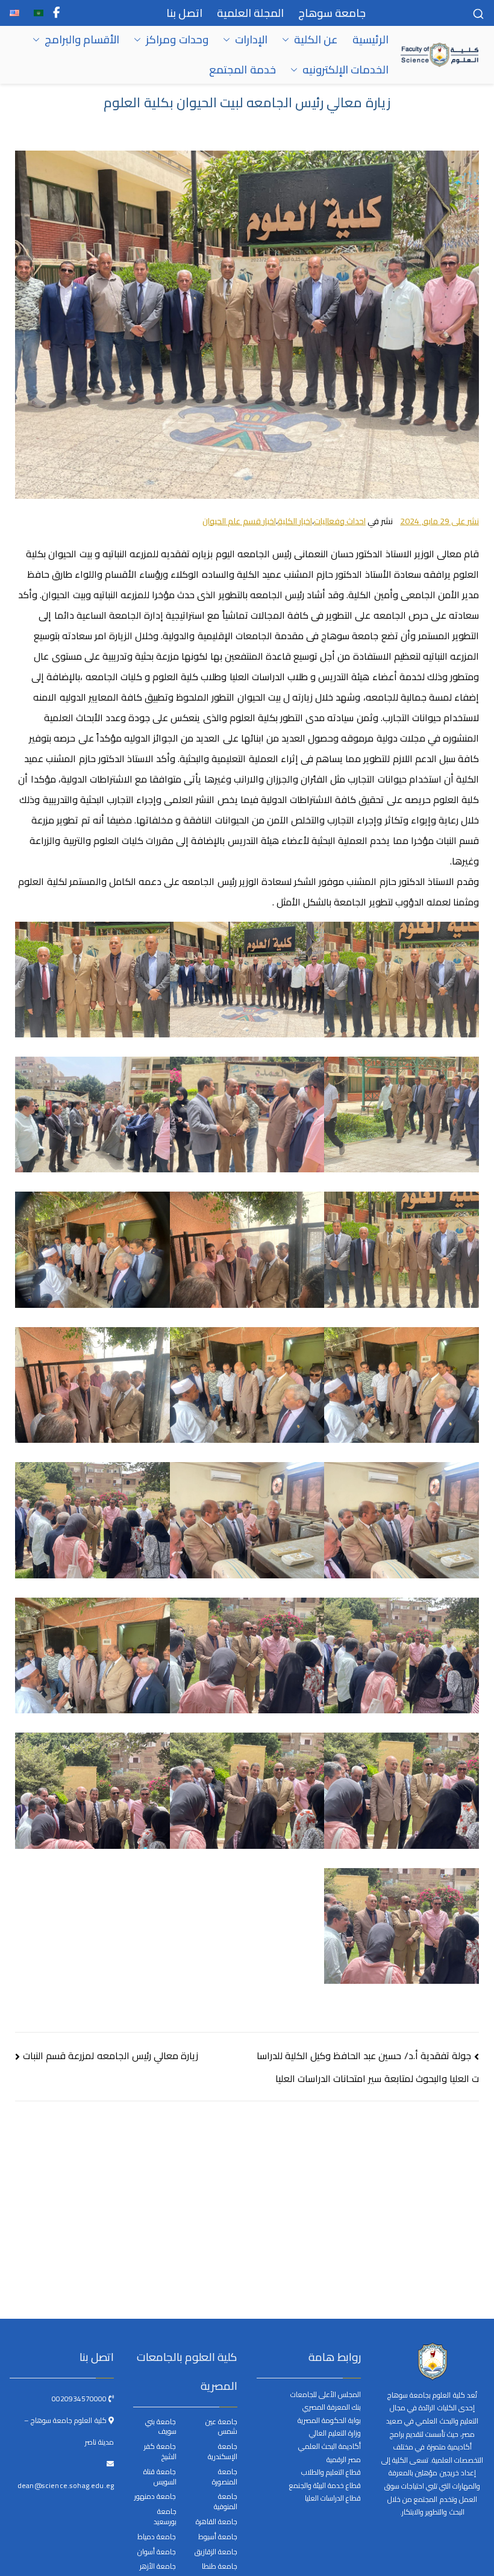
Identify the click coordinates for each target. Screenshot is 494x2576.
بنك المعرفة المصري (332, 2407)
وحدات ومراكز (177, 40)
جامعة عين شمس (221, 2427)
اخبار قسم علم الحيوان (239, 521)
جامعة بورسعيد (165, 2517)
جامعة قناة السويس (160, 2477)
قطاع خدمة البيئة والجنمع (325, 2485)
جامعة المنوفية (226, 2502)
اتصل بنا (184, 13)
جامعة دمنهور (155, 2497)
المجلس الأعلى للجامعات (326, 2394)
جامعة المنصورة (225, 2477)
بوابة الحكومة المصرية (329, 2420)
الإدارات (251, 40)
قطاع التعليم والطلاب (331, 2472)
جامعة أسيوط (218, 2537)
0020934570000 (80, 2399)
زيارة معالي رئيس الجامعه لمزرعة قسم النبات (111, 2055)
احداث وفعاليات (340, 521)
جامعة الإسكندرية (223, 2452)
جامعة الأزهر (158, 2567)
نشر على (439, 521)
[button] (288, 40)
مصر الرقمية (344, 2459)
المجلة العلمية (250, 13)
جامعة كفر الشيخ (160, 2452)
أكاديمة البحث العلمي (330, 2446)
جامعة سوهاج (332, 13)
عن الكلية (316, 40)
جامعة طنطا (220, 2567)
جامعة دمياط (157, 2537)
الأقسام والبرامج (82, 40)
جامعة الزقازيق (216, 2552)
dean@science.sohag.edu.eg (66, 2485)
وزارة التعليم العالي (335, 2433)
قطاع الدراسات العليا (333, 2498)
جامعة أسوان (157, 2552)
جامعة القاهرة (217, 2522)
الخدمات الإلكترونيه (345, 70)
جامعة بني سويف (161, 2427)
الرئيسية (370, 40)
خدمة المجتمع (242, 70)
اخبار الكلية (295, 521)
